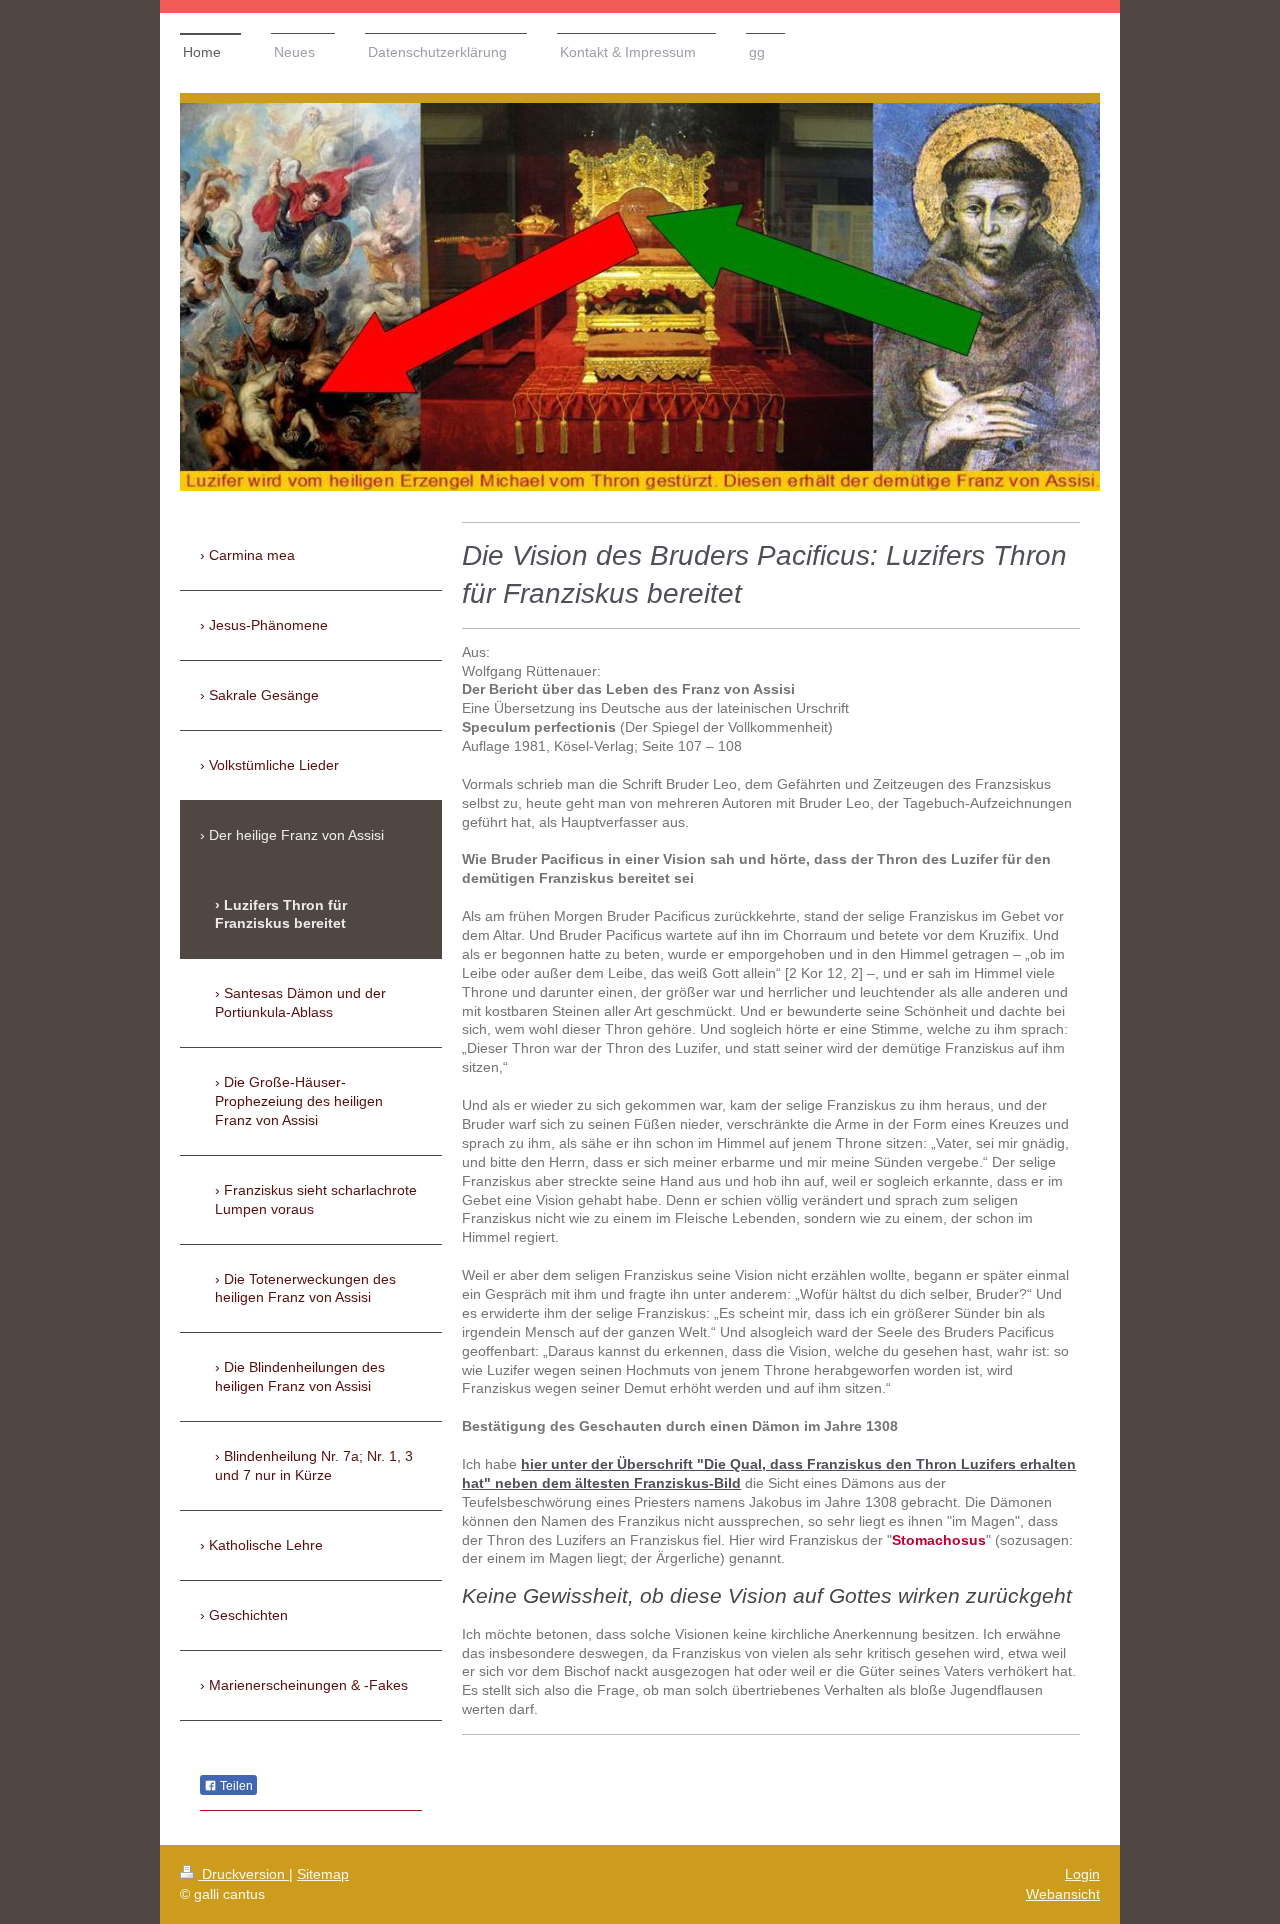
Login (1082, 1874)
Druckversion (243, 1874)
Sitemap (323, 1874)
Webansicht (1063, 1894)
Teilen (235, 1786)
